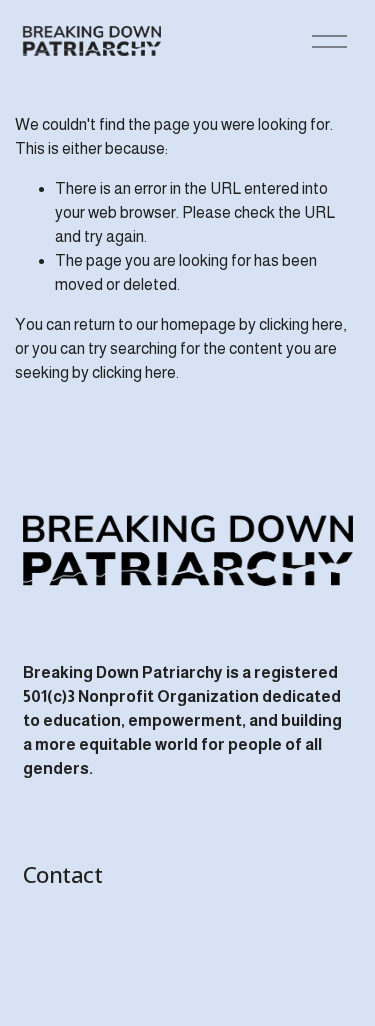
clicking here (301, 324)
